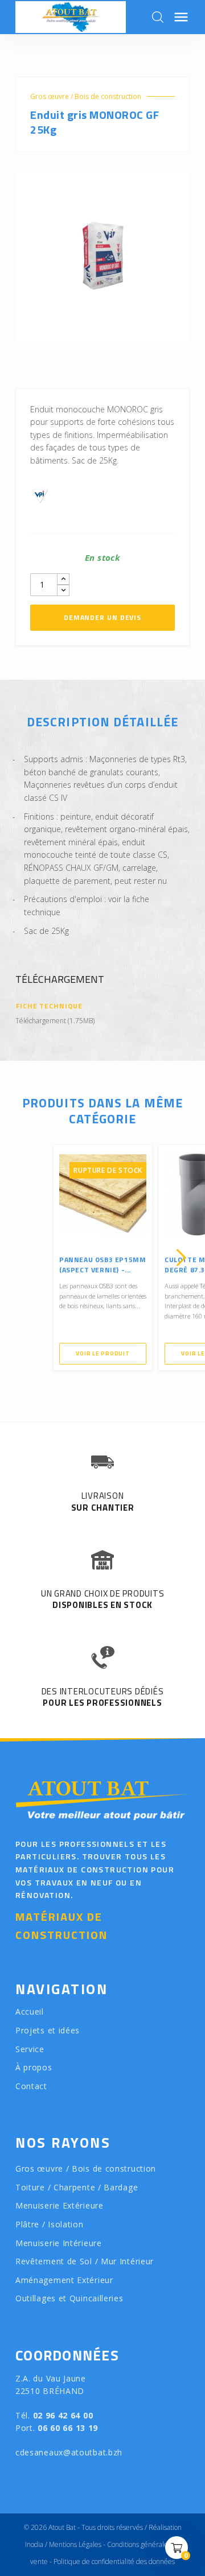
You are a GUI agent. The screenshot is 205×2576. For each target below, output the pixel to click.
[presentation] (24, 1258)
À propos (34, 2067)
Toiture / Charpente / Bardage (77, 2187)
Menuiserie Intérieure (59, 2243)
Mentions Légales (75, 2544)
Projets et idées (48, 2030)
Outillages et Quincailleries (69, 2298)
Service (30, 2049)
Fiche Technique (49, 1006)
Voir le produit (102, 1353)
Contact (31, 2086)
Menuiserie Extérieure (60, 2205)
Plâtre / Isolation (50, 2224)
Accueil (30, 2011)
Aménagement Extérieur (64, 2280)
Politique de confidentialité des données (114, 2561)
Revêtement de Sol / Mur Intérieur (85, 2261)
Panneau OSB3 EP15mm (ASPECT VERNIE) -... (102, 1265)
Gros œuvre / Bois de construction (86, 96)
